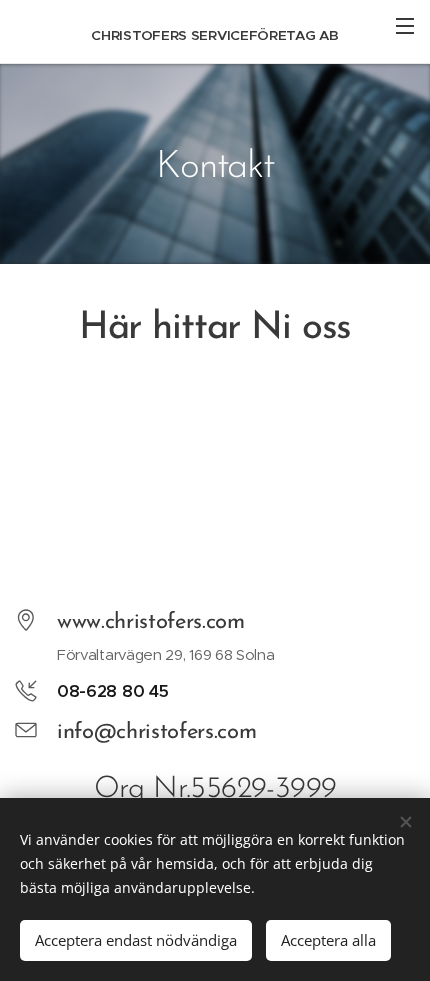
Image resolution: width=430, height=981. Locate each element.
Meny (405, 25)
